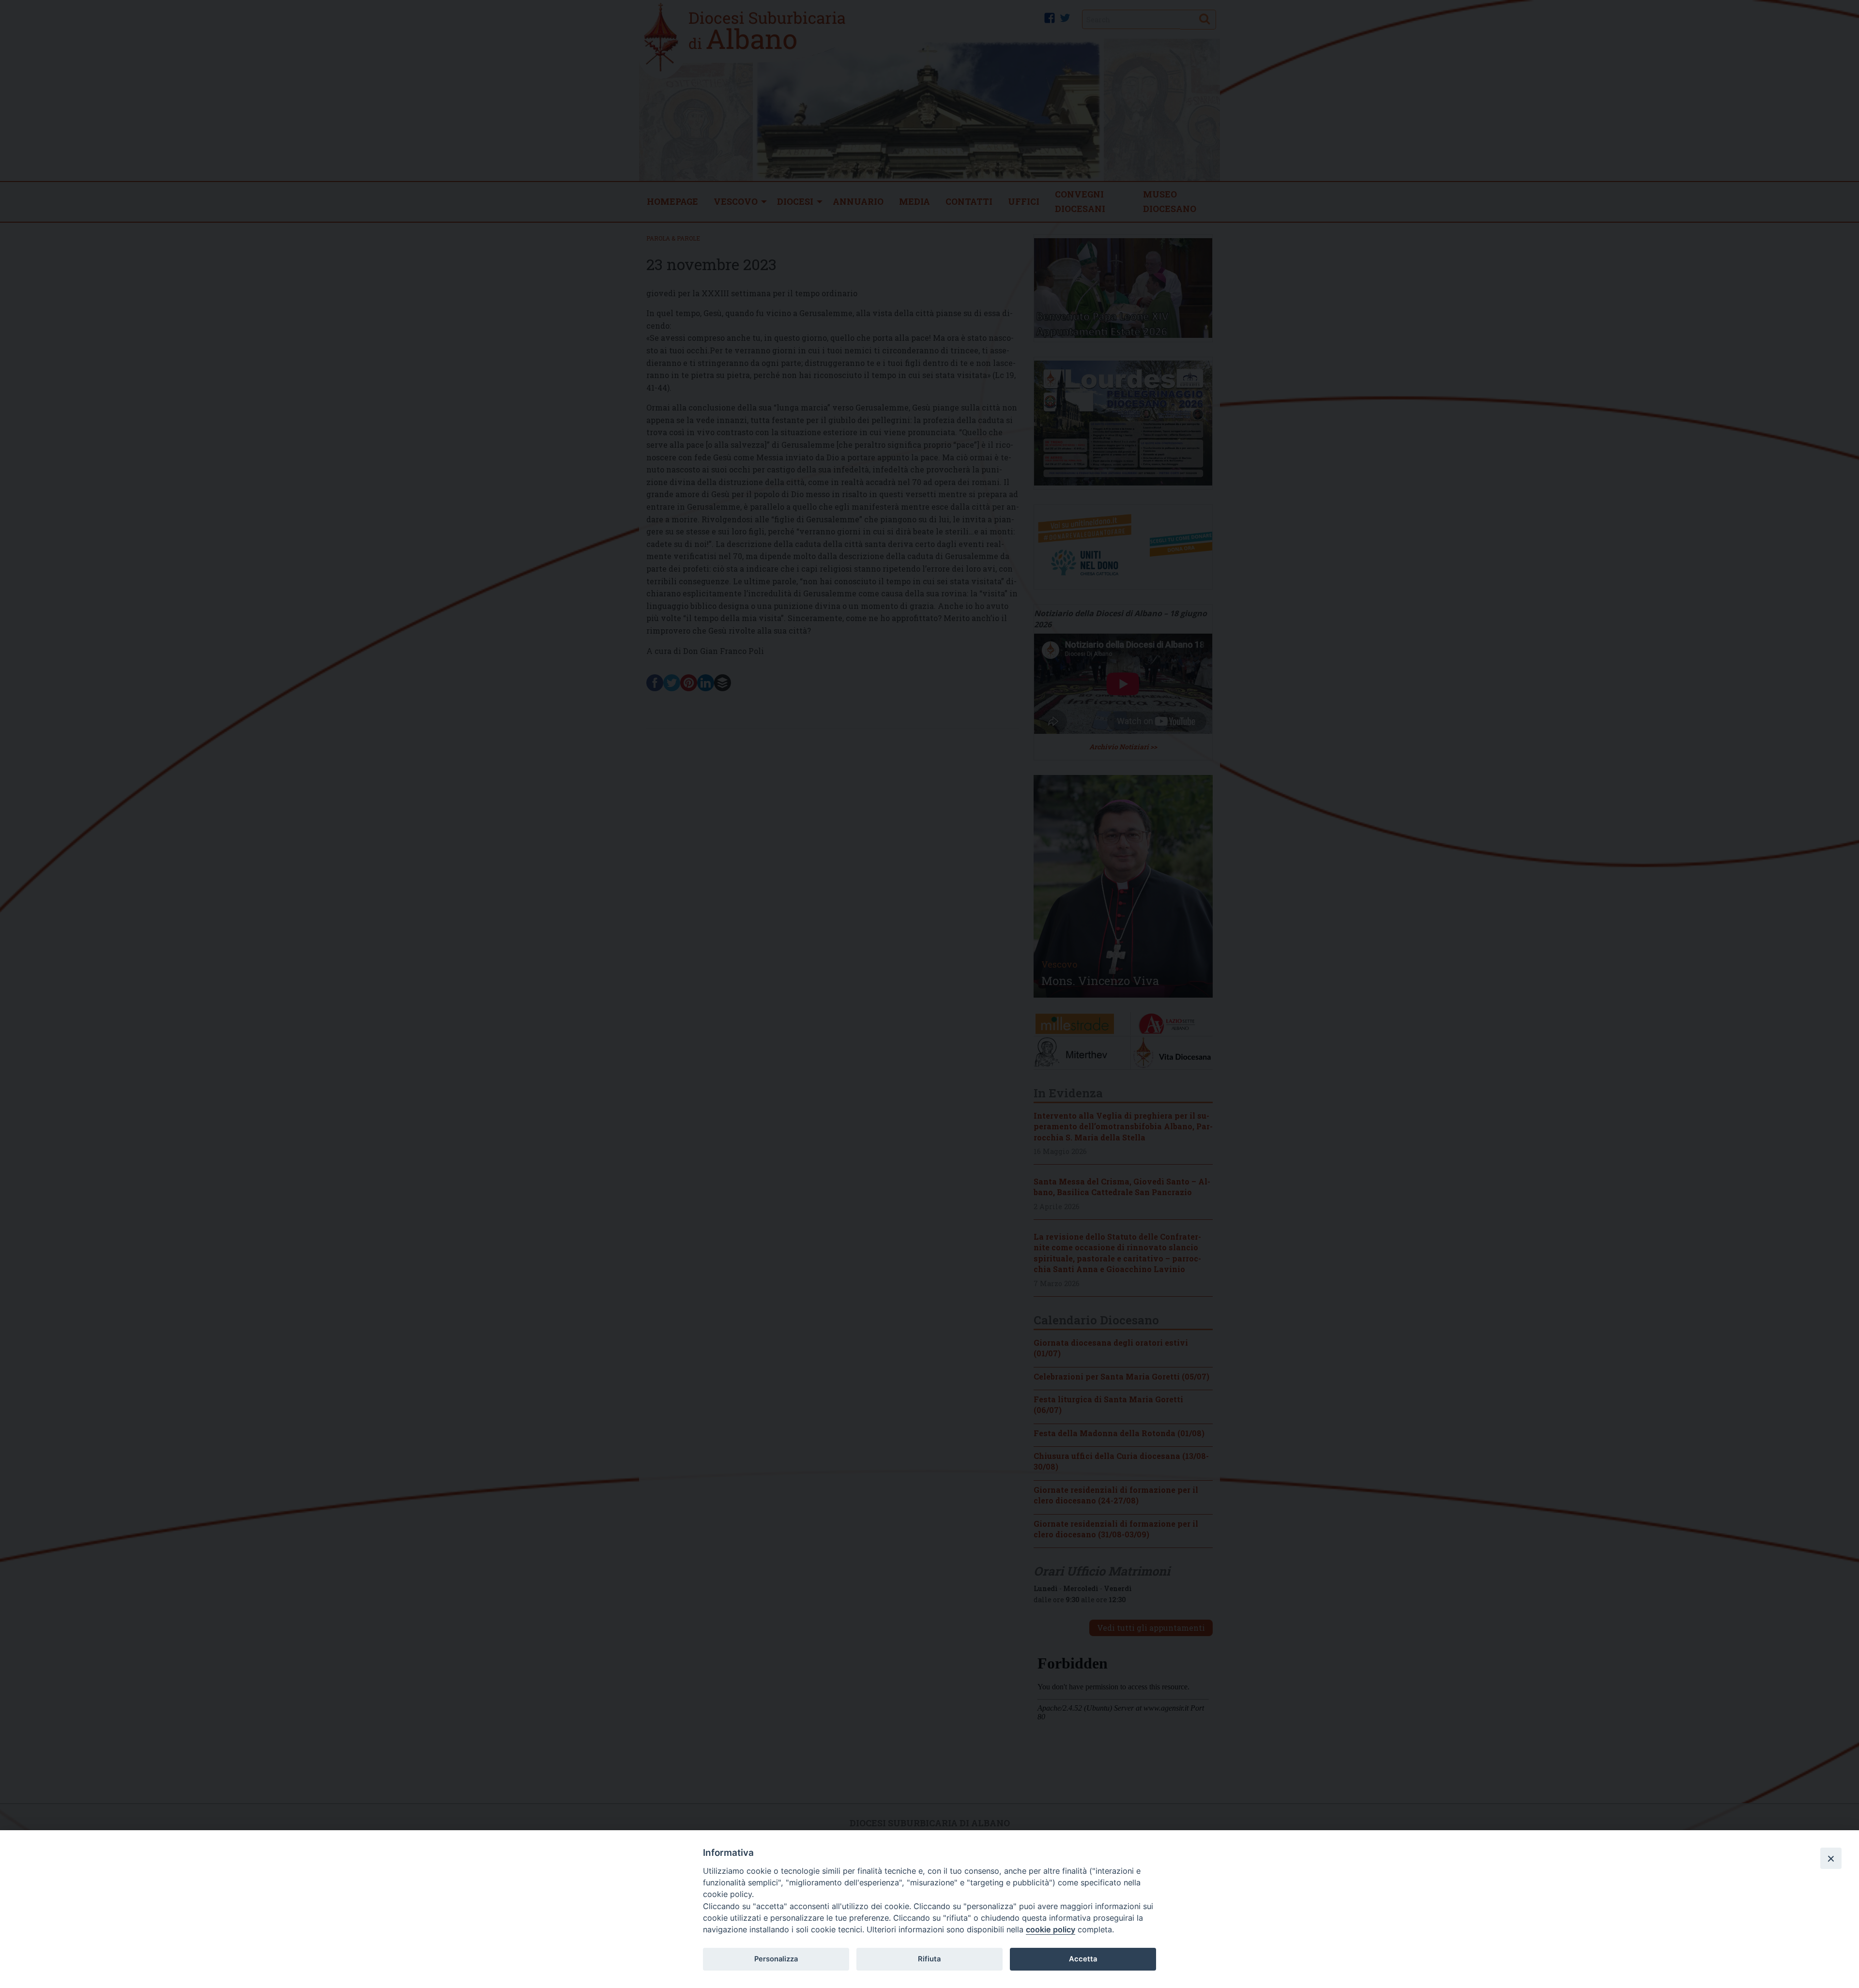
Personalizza (776, 1959)
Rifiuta (929, 1959)
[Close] (1831, 1858)
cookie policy (1051, 1929)
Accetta (1083, 1959)
